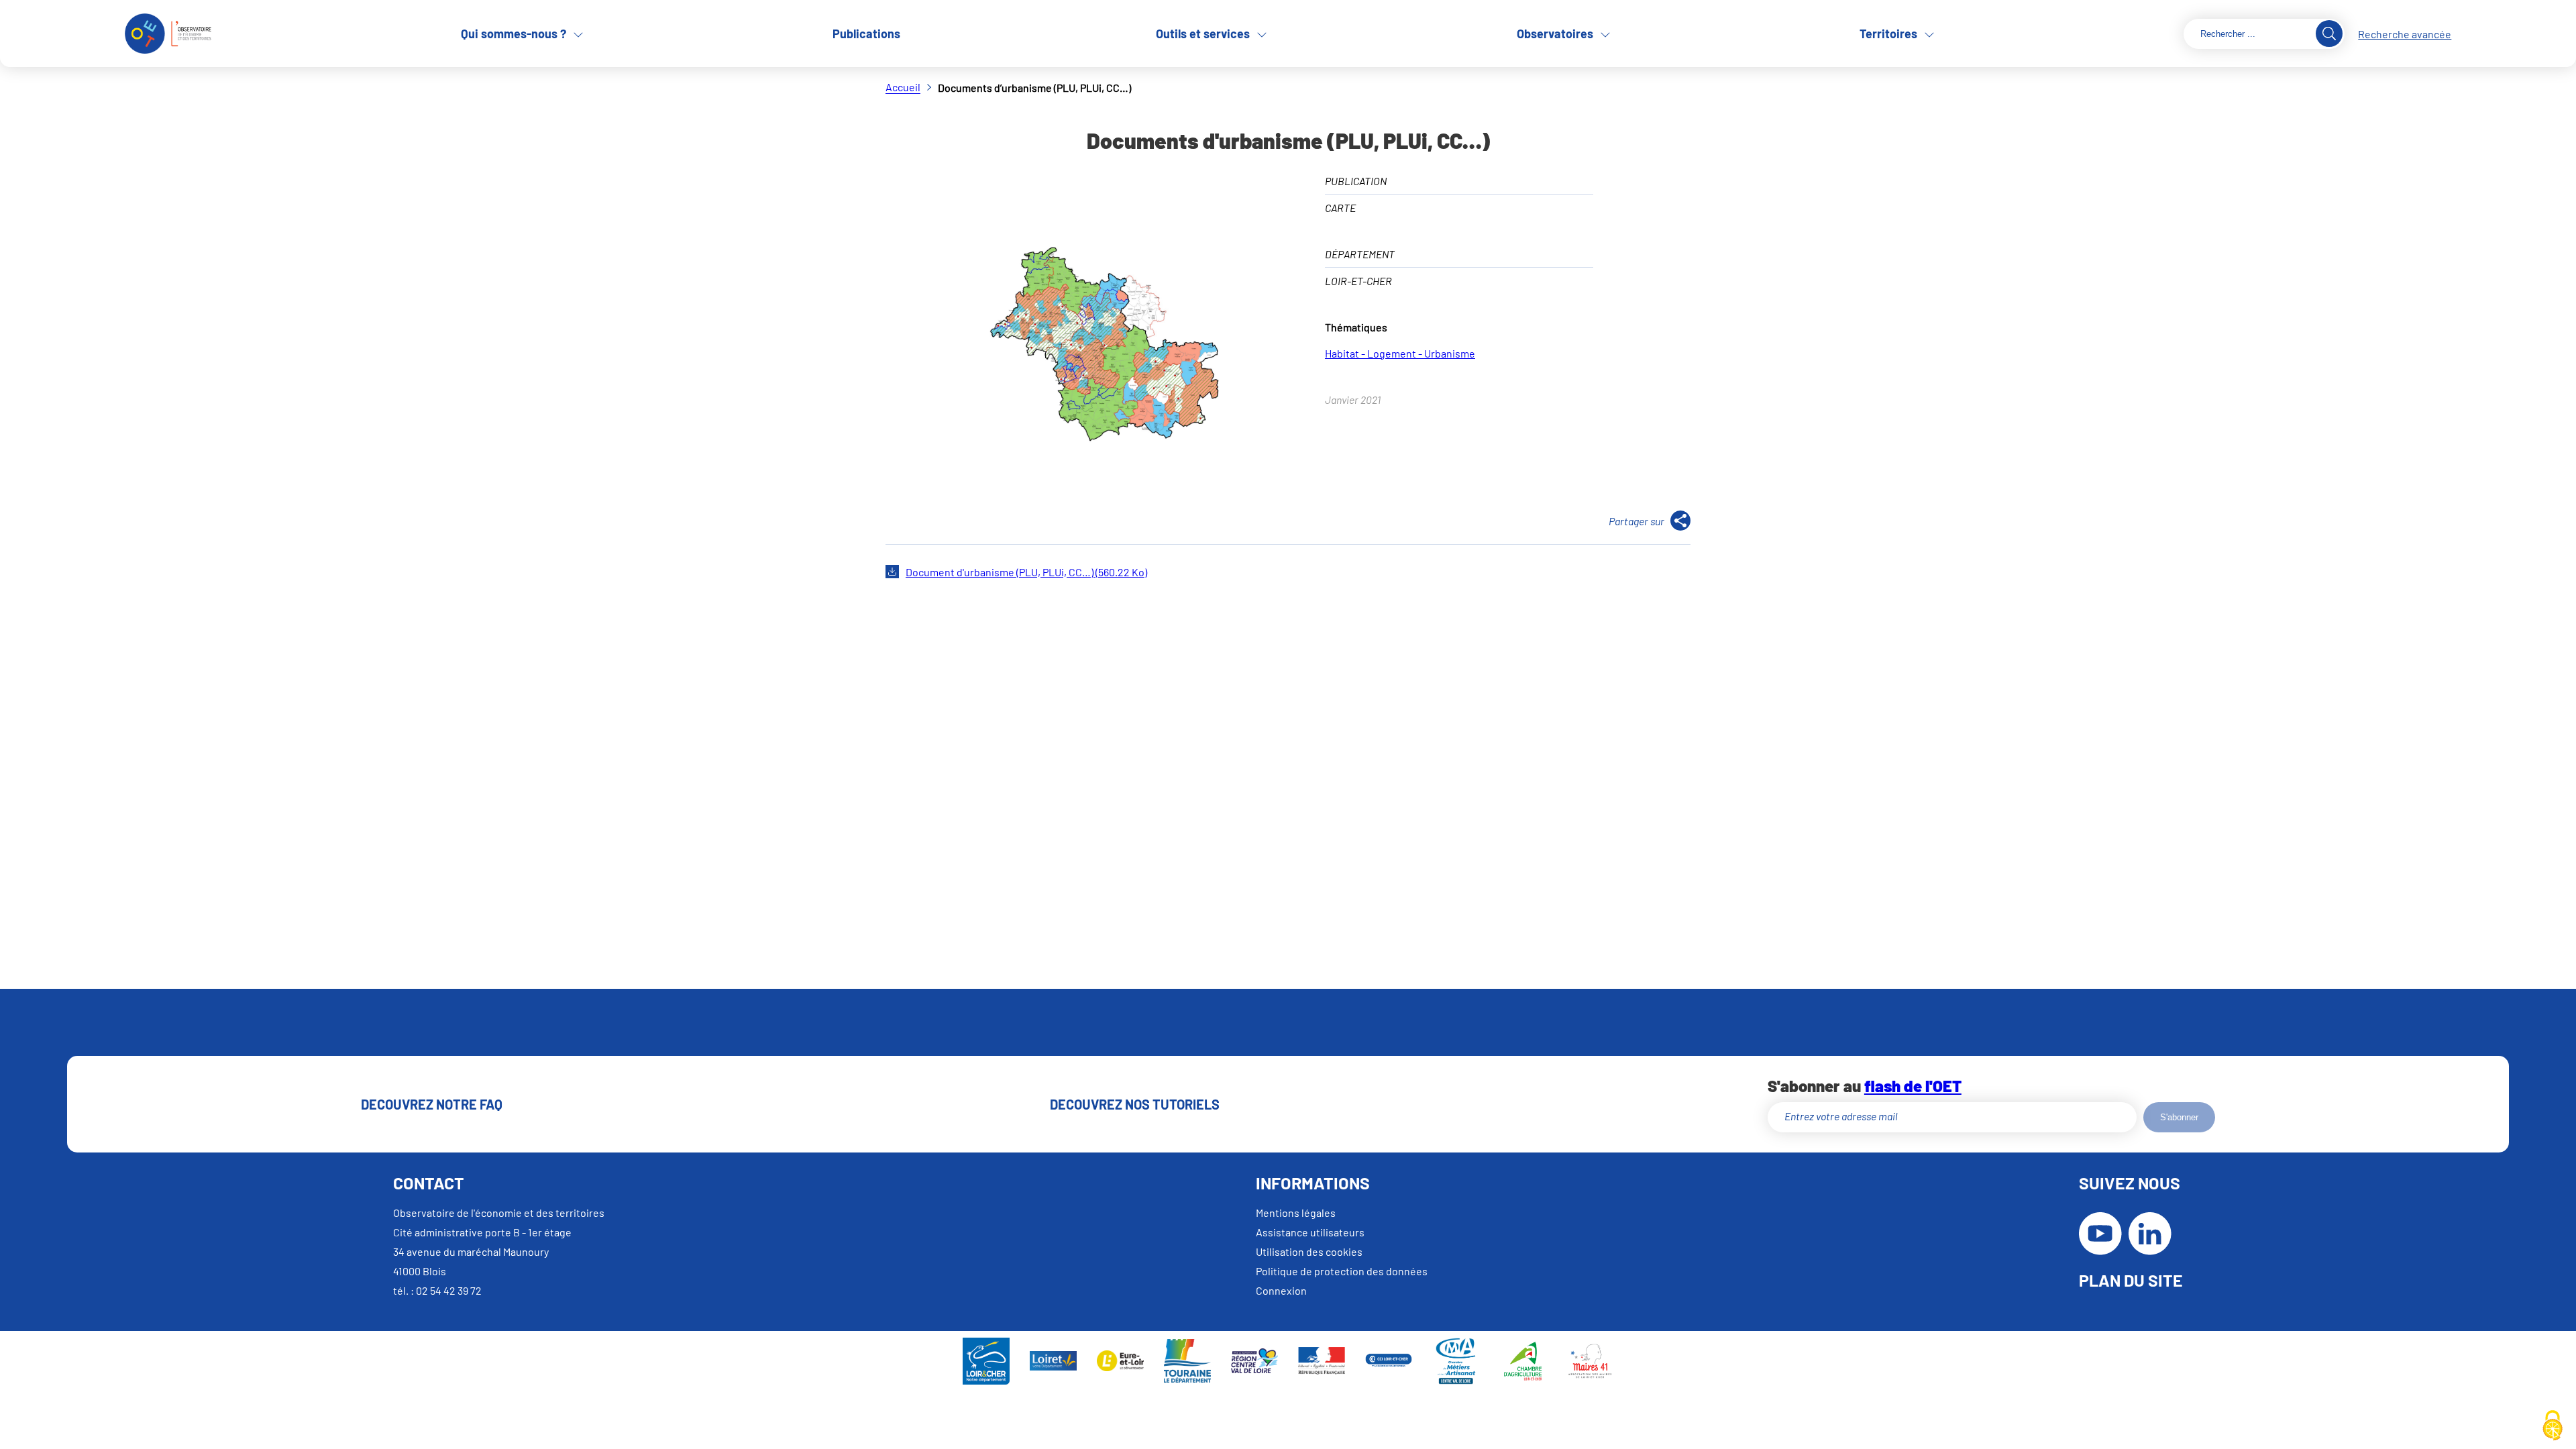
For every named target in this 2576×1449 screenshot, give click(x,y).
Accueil (903, 87)
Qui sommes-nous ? (514, 34)
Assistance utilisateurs (1310, 1232)
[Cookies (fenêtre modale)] (2553, 1426)
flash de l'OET (1913, 1086)
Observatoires (1555, 34)
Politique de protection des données (1342, 1271)
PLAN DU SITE (2131, 1280)
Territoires (1888, 34)
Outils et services (1203, 34)
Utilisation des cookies (1309, 1251)
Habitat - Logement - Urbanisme (1400, 353)
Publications (866, 34)
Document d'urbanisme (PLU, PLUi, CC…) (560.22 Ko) (1026, 572)
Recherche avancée (2405, 34)
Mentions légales (1296, 1213)
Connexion (1281, 1290)
